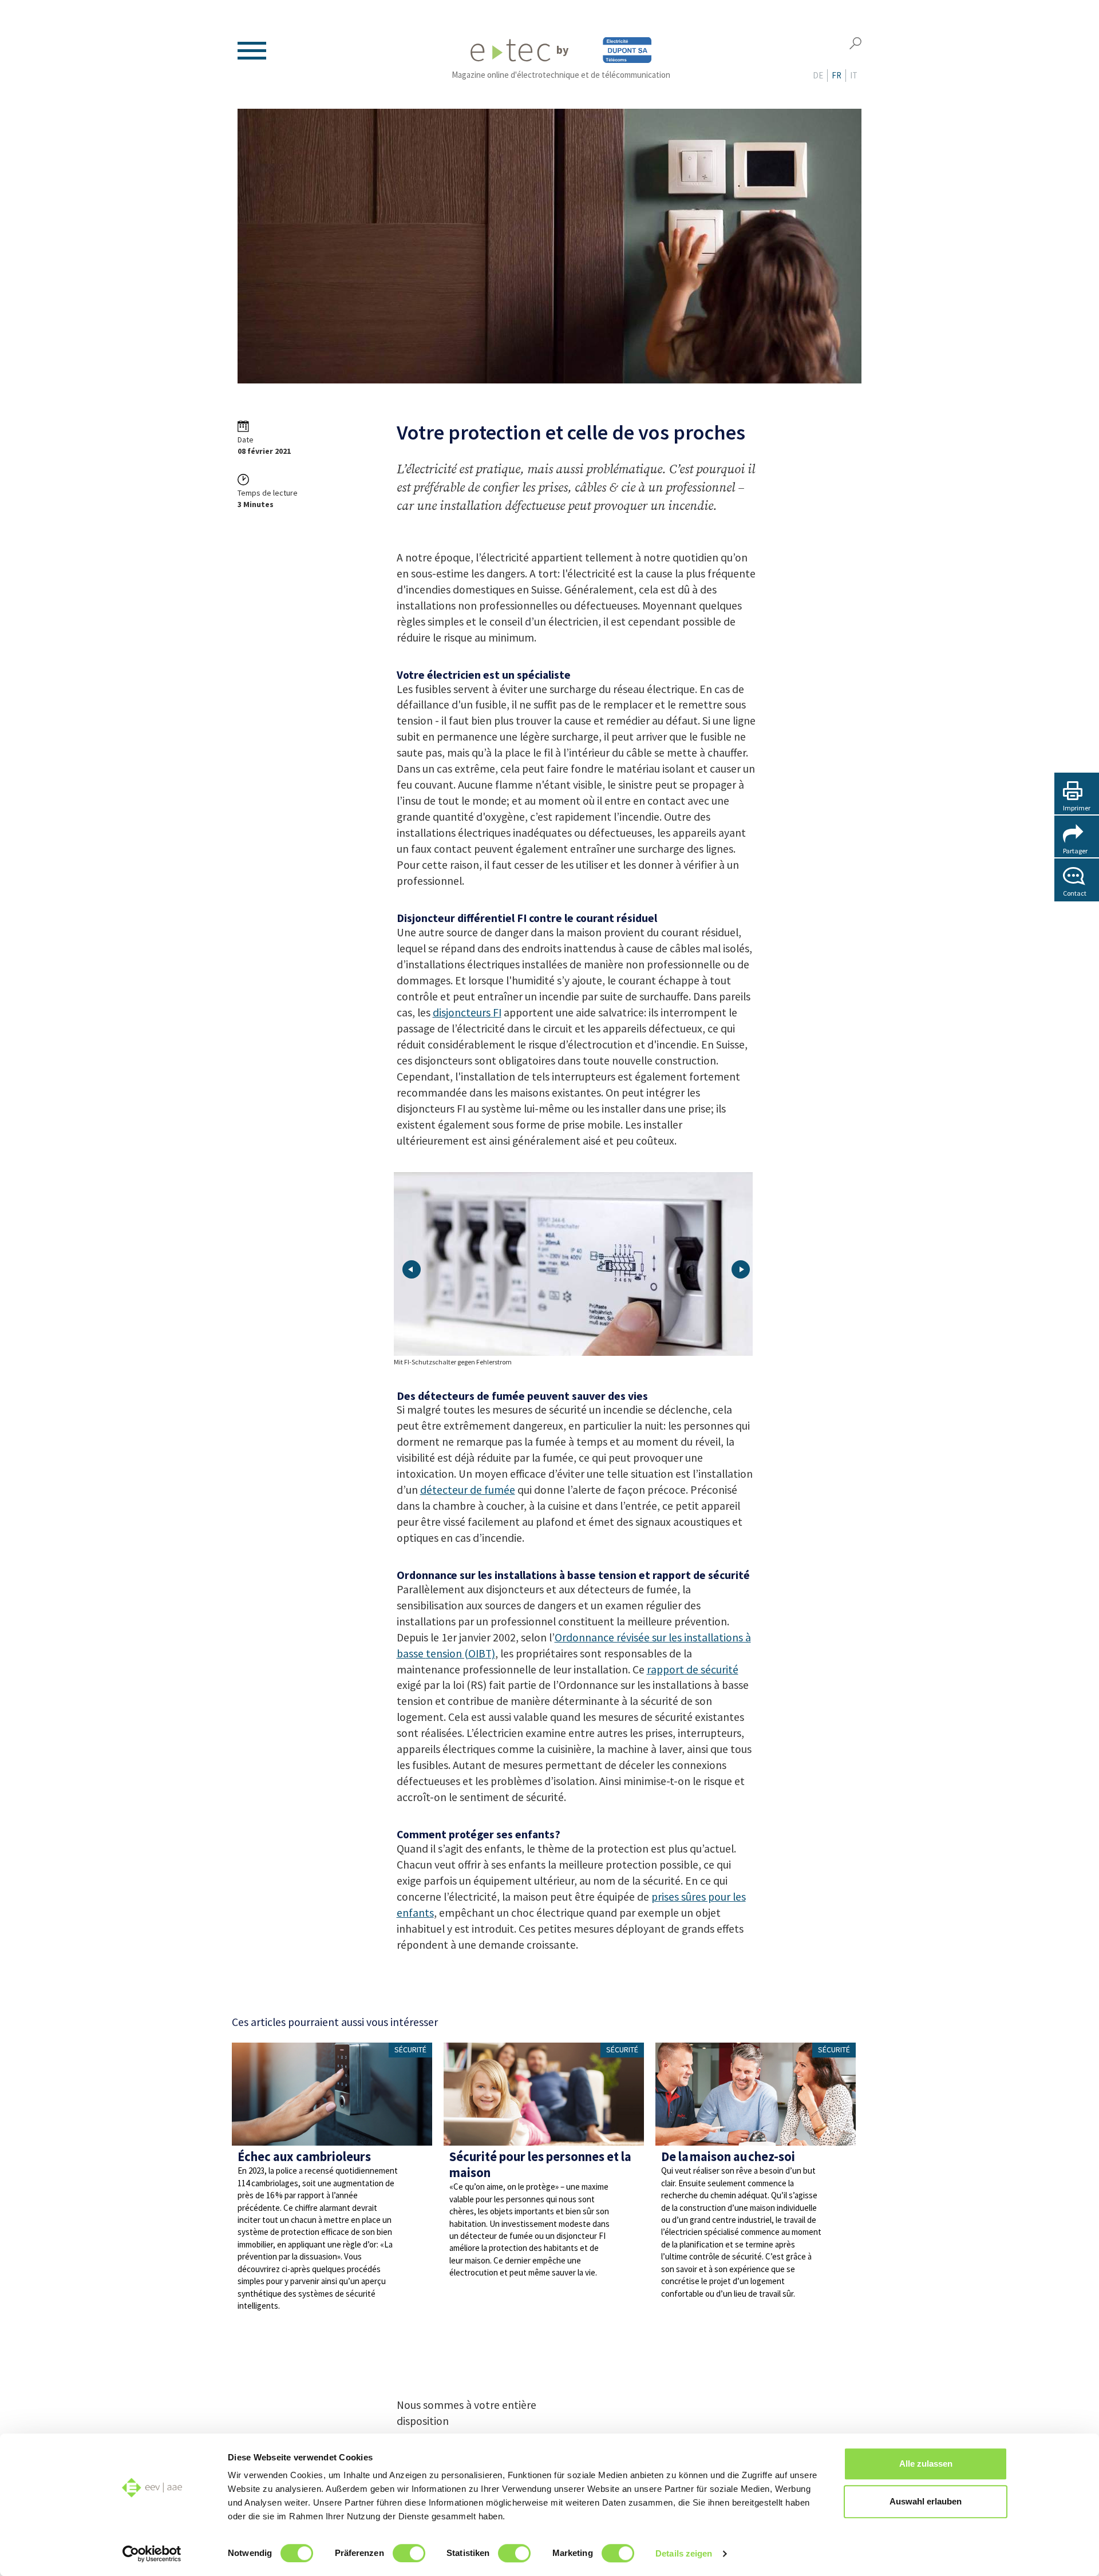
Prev (412, 1269)
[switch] (409, 2553)
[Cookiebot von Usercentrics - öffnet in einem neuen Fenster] (152, 2554)
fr (837, 75)
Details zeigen (684, 2553)
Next (741, 1269)
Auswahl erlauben (926, 2501)
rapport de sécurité (693, 1669)
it (854, 75)
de (818, 75)
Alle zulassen (926, 2464)
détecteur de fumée (468, 1490)
